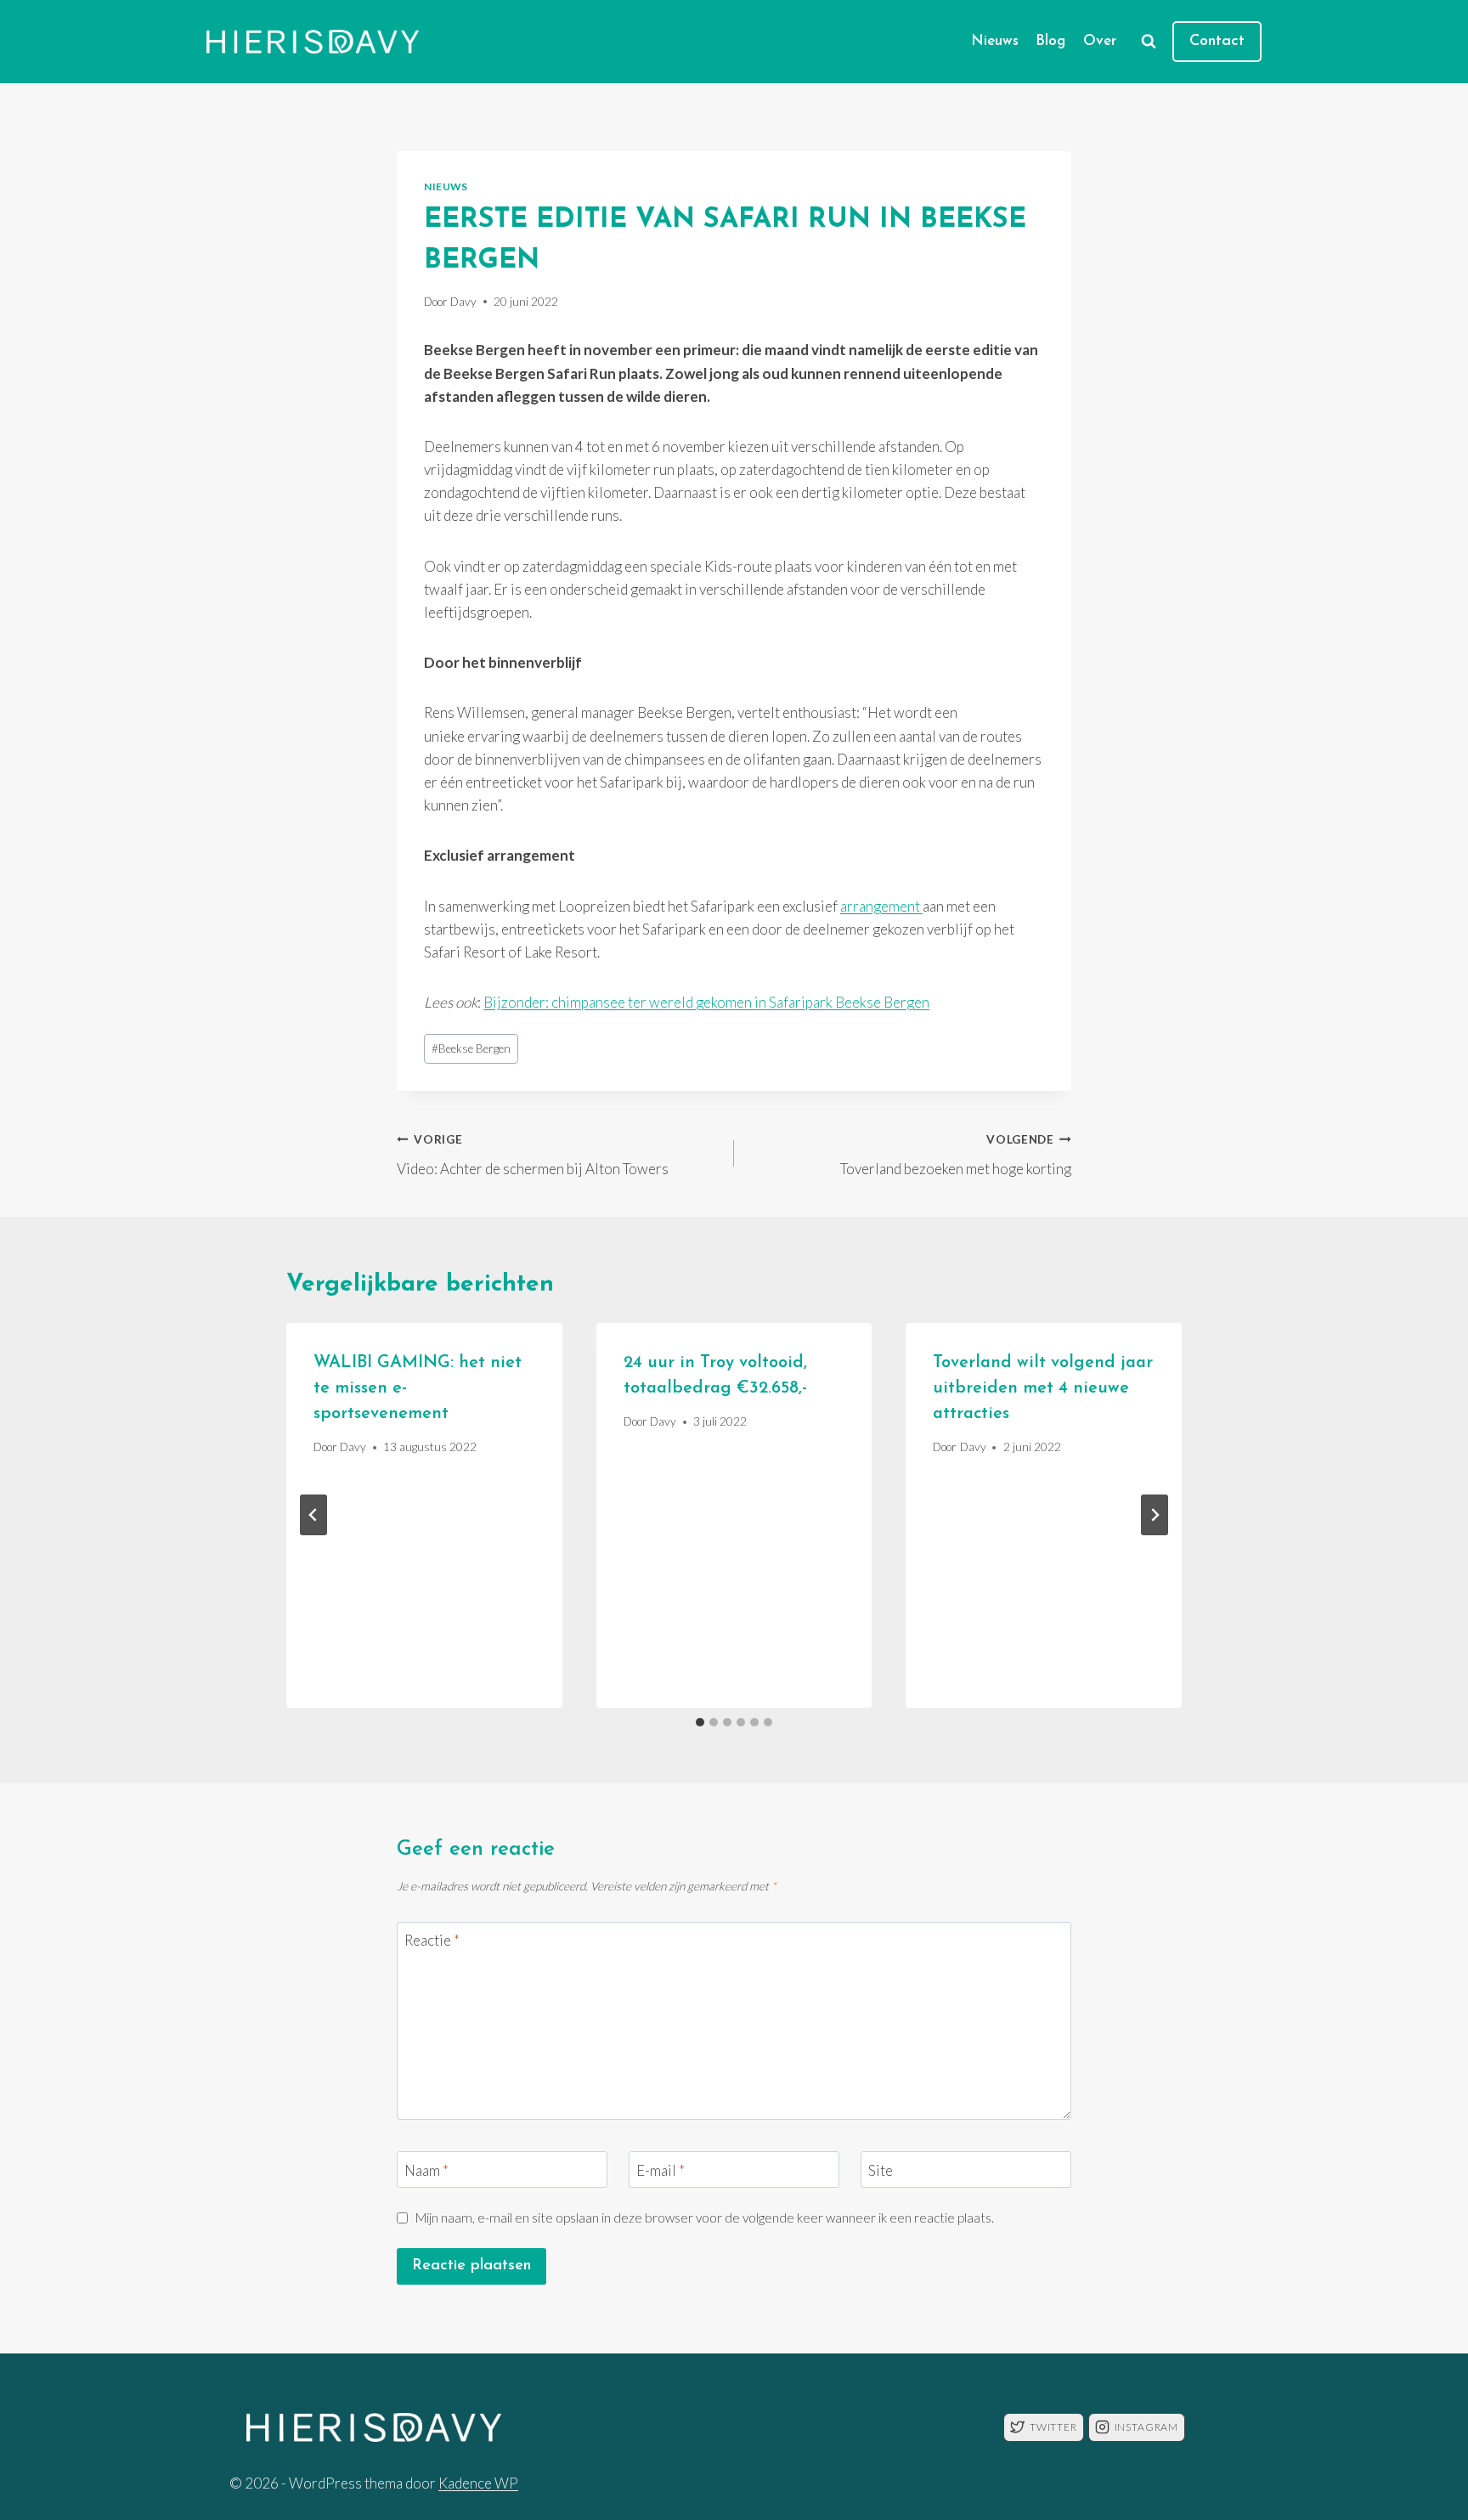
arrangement (881, 906)
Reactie (432, 1940)
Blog (1050, 41)
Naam (426, 2170)
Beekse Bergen (471, 1048)
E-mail (661, 2170)
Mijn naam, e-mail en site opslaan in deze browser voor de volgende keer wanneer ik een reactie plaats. (705, 2218)
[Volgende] (1155, 1515)
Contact (1217, 42)
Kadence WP (478, 2483)
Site (881, 2170)
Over (1100, 41)
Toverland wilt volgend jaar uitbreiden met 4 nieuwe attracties (1043, 1388)
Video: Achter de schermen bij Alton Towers (533, 1155)
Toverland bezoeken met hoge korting (956, 1155)
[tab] (700, 1722)
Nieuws (995, 41)
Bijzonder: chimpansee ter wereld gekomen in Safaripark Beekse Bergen (706, 1002)
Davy (463, 302)
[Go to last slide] (313, 1515)
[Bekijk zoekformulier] (1149, 42)
